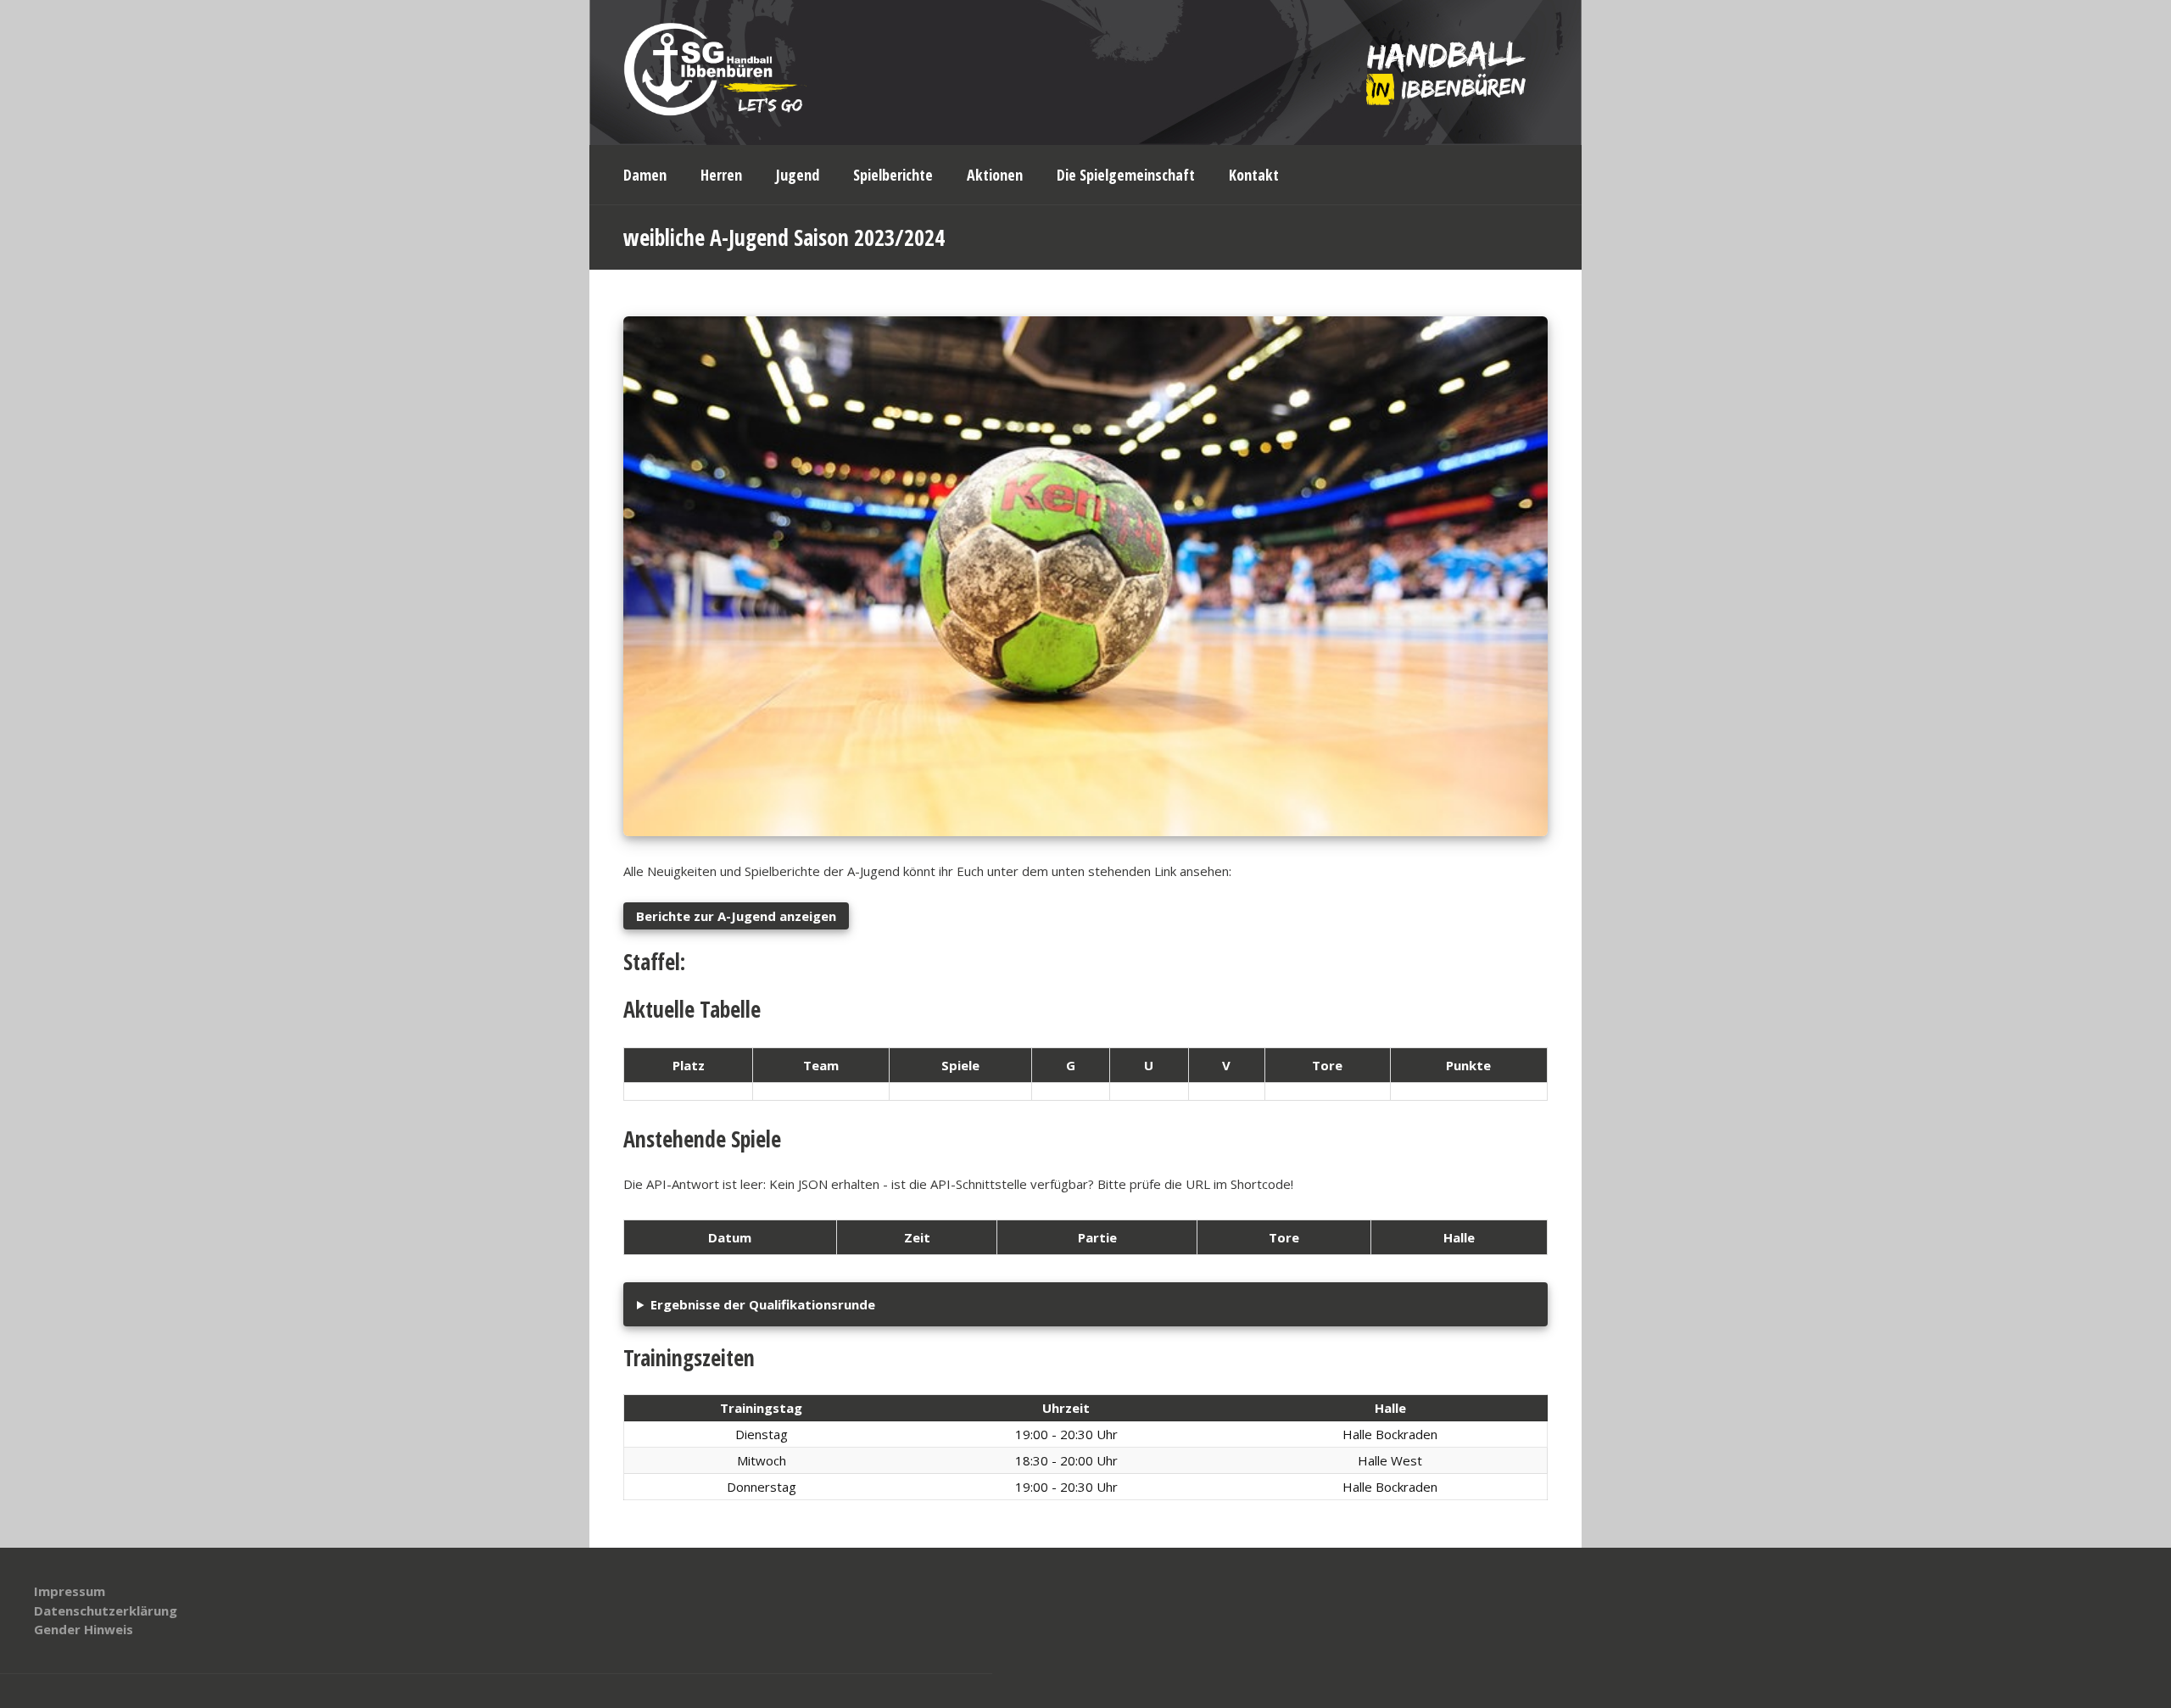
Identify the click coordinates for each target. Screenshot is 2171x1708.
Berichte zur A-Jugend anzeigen (736, 916)
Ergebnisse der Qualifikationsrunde (763, 1304)
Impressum (70, 1591)
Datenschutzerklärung (106, 1610)
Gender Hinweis (84, 1629)
